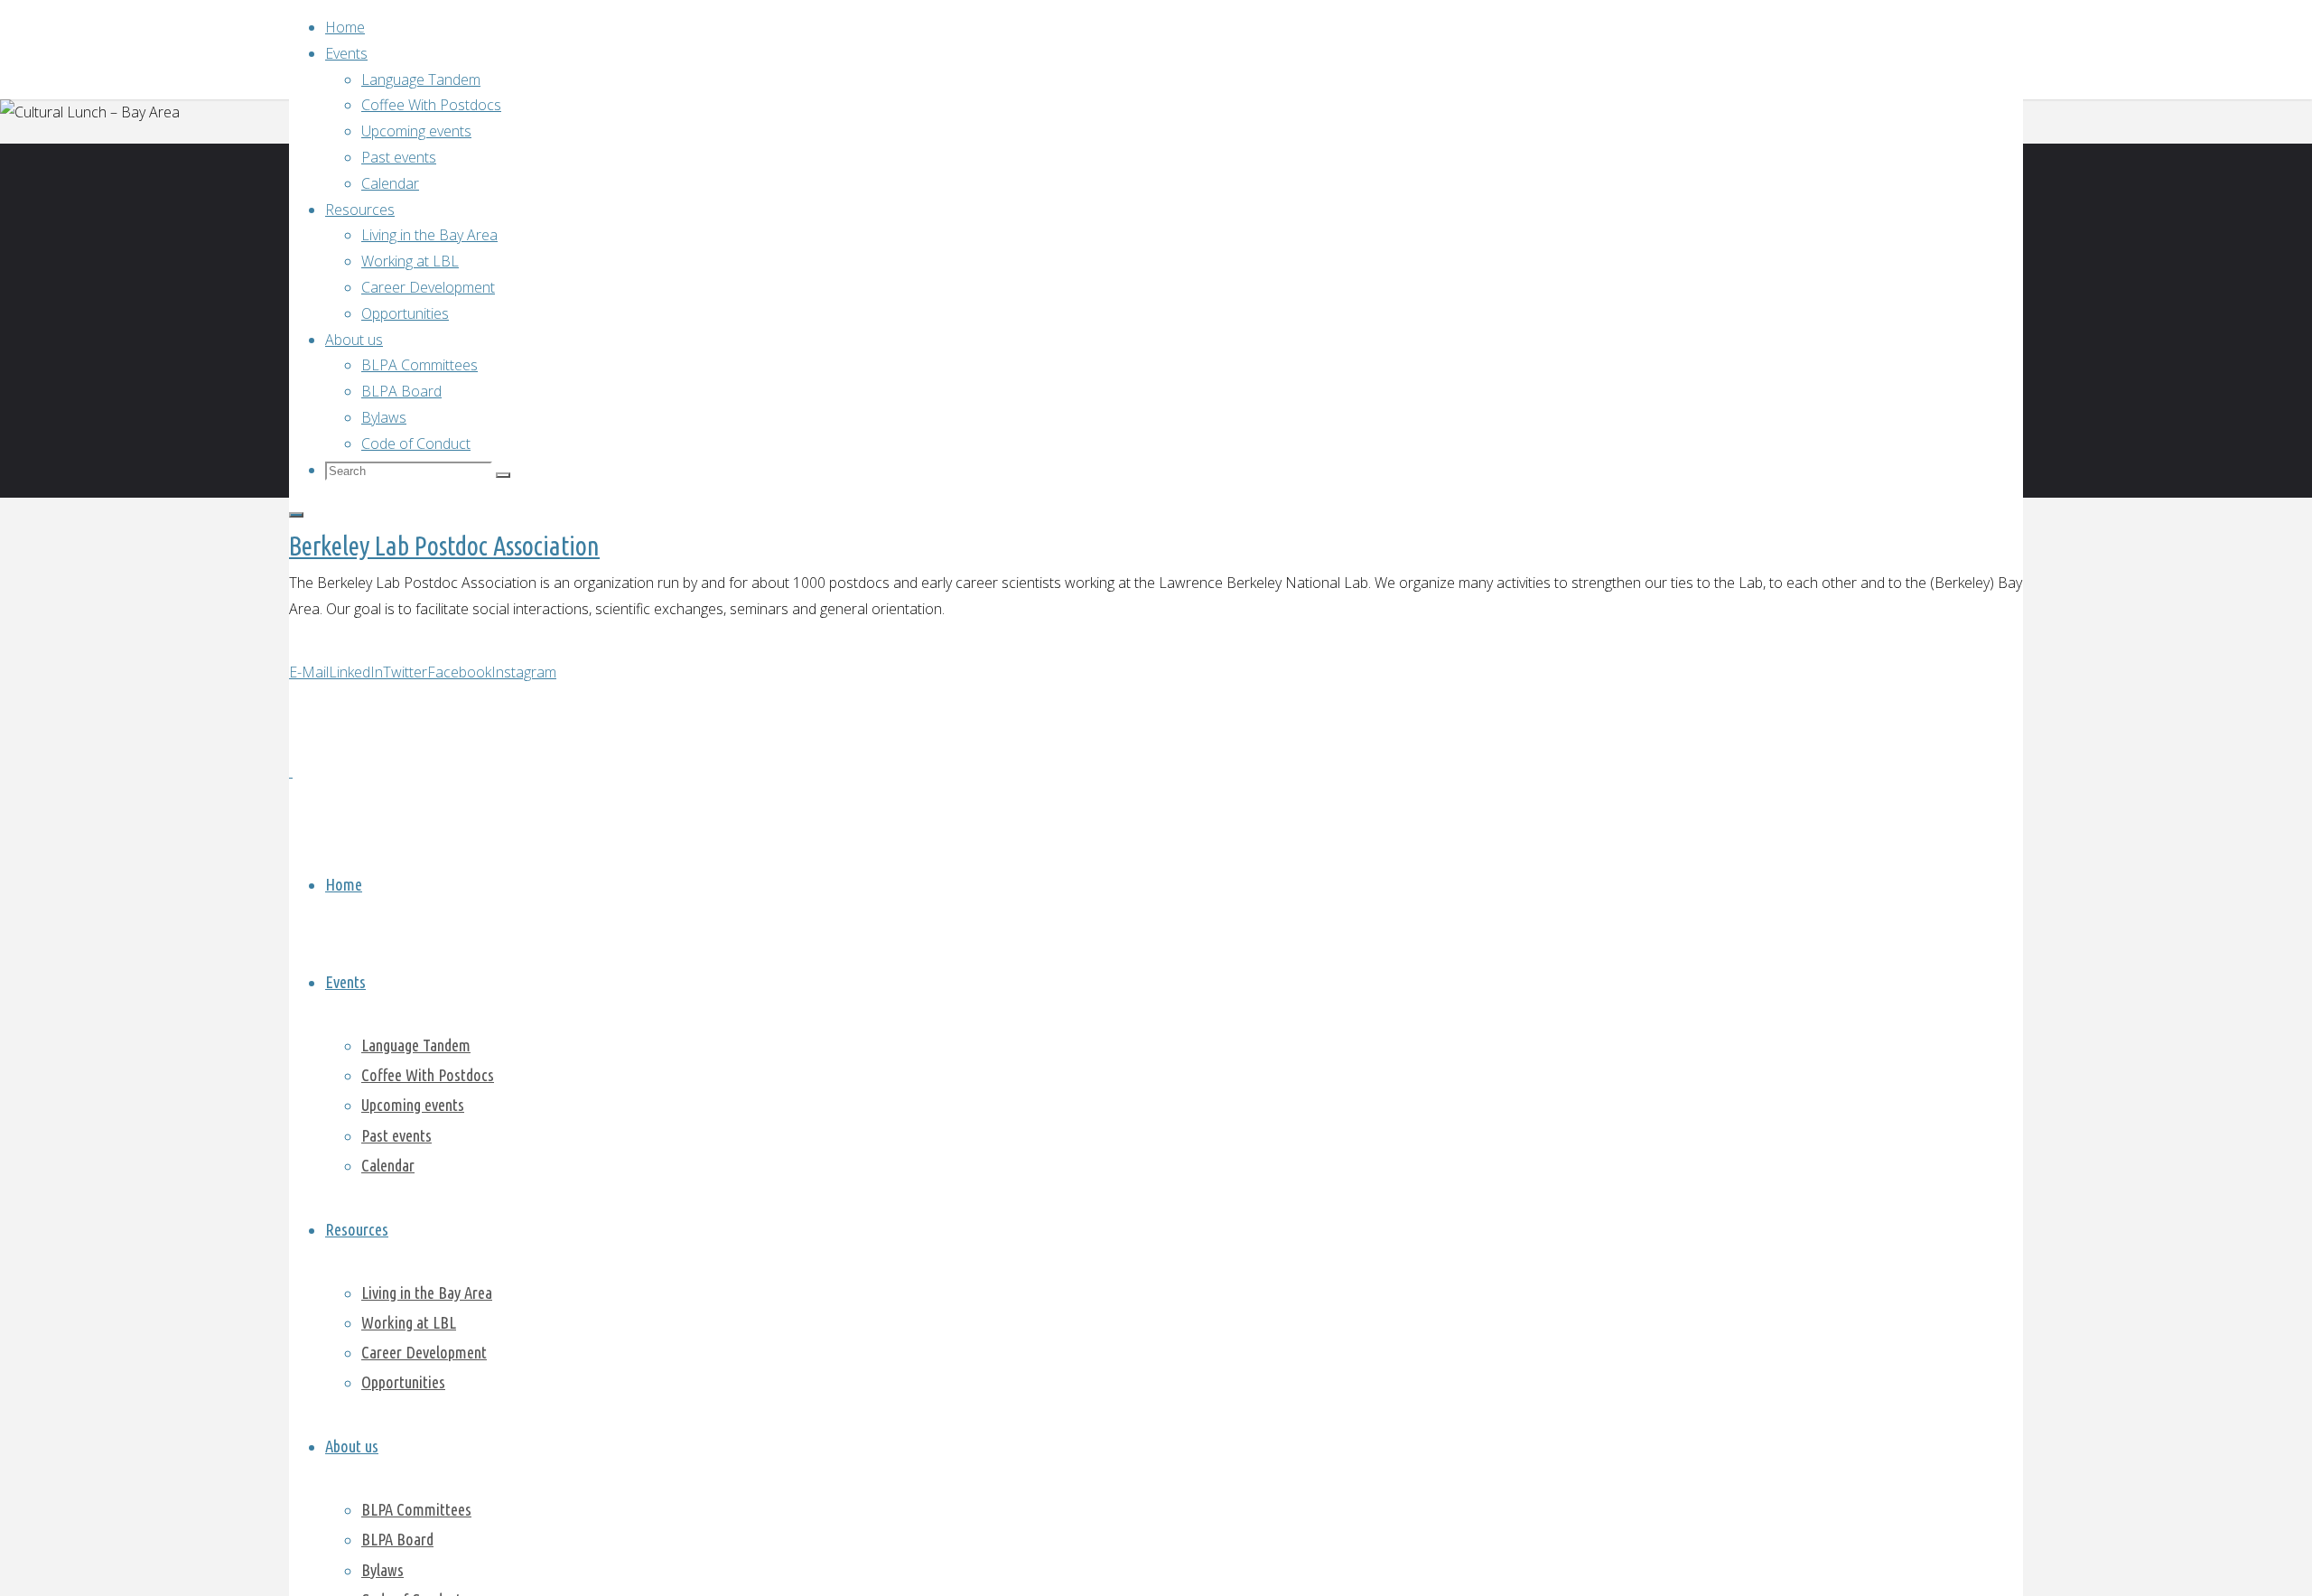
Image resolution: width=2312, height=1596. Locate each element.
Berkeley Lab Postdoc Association (444, 546)
